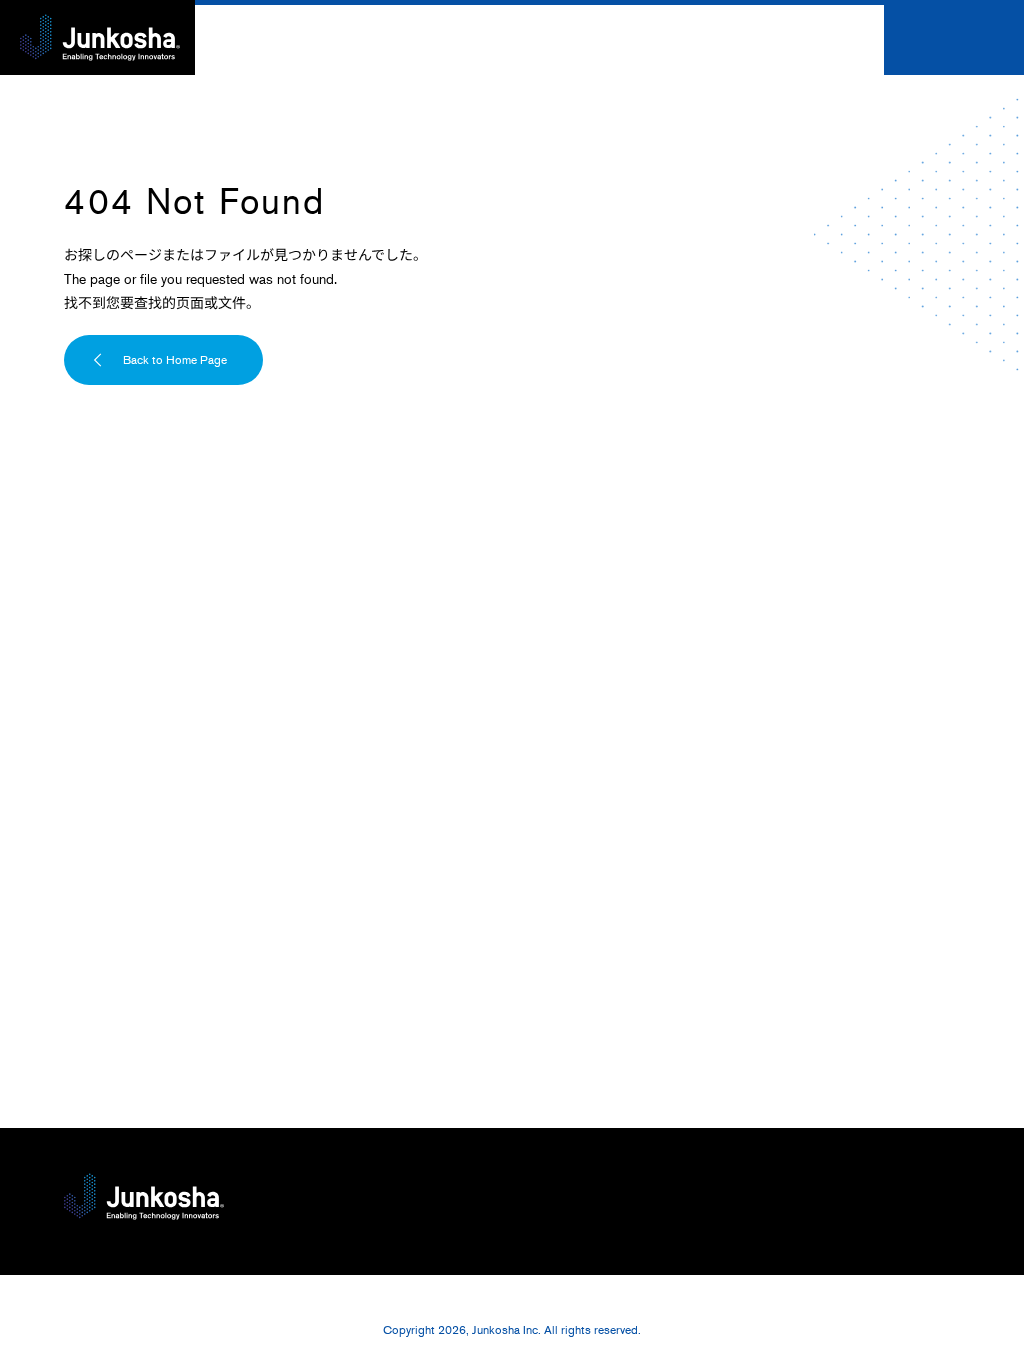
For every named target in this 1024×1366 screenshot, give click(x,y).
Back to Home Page (175, 359)
